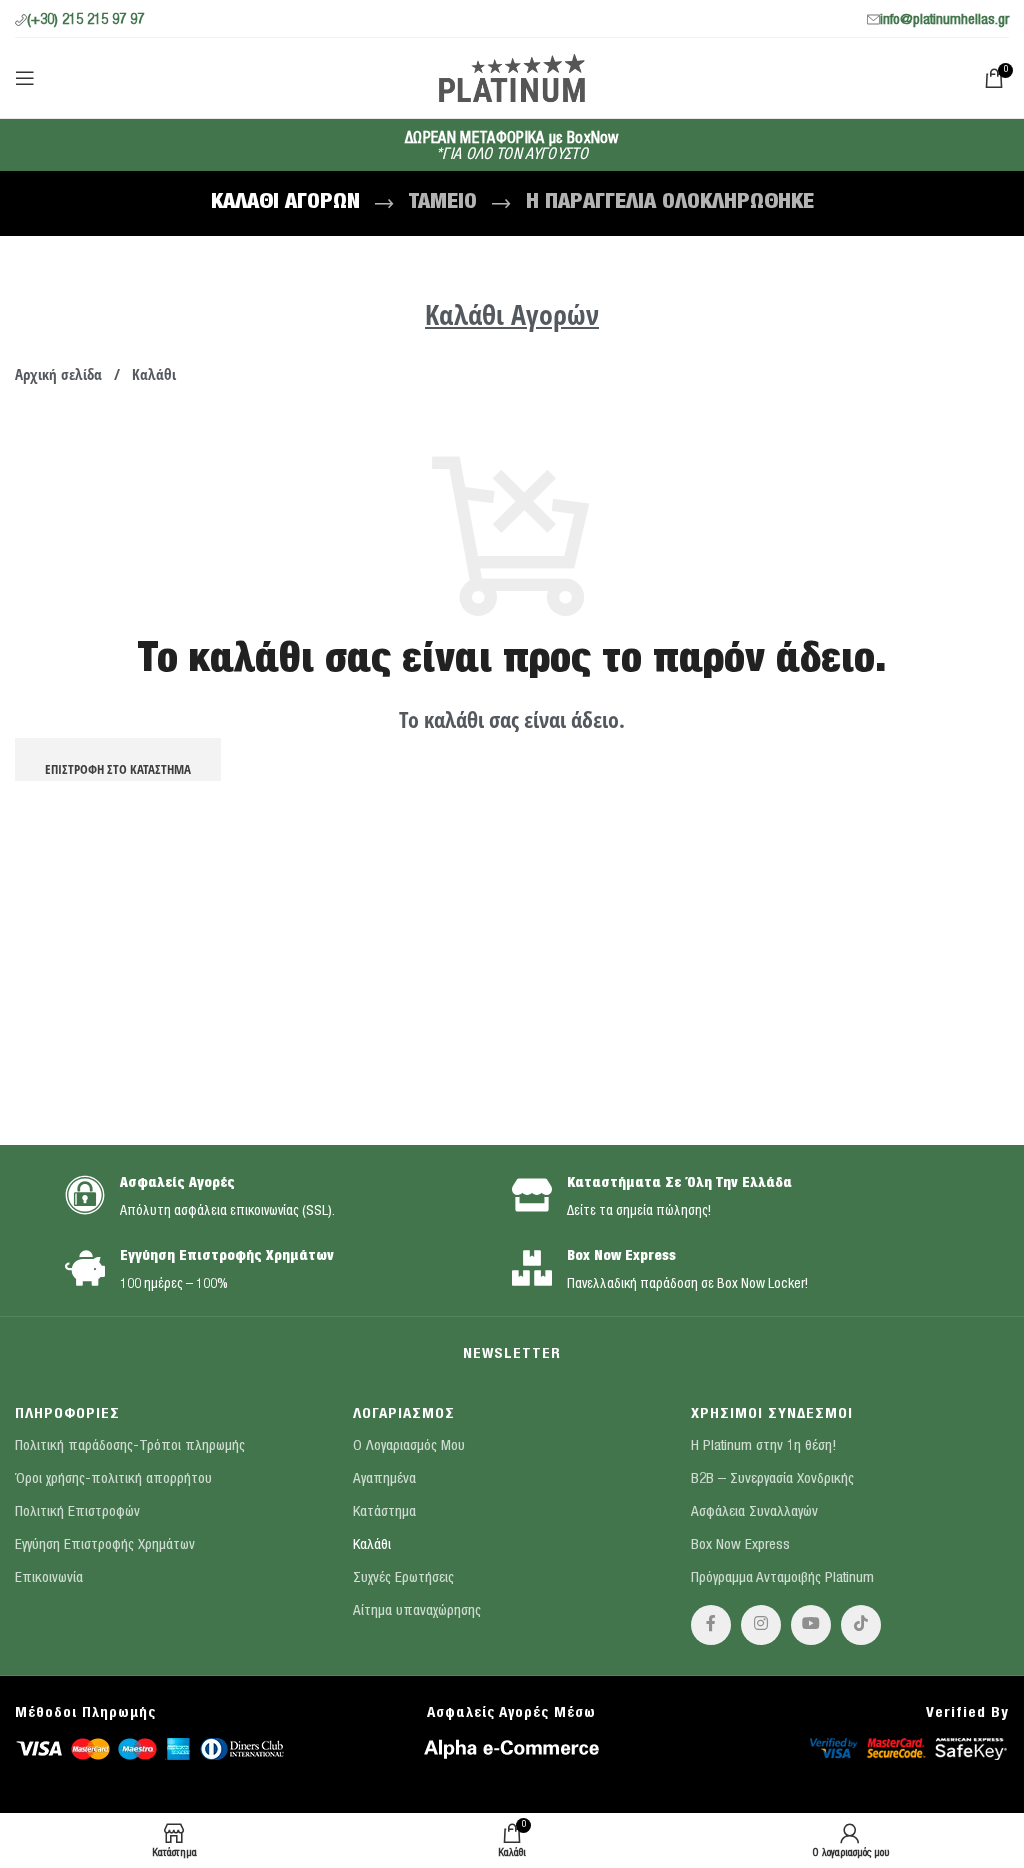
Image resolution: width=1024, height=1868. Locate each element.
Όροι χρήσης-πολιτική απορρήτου (113, 1479)
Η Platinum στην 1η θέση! (763, 1446)
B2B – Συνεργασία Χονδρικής (772, 1479)
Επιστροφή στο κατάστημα (118, 769)
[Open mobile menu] (25, 78)
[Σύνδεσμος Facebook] (711, 1625)
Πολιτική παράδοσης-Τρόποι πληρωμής (130, 1446)
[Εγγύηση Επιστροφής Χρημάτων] (85, 1268)
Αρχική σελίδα (60, 374)
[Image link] (150, 1747)
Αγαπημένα (384, 1479)
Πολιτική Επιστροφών (77, 1512)
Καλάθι (372, 1545)
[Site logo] (512, 76)
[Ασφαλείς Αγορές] (85, 1195)
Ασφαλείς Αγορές (177, 1184)
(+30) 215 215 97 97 (85, 20)
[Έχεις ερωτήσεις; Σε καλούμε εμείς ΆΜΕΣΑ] (60, 60)
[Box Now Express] (532, 1268)
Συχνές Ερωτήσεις (403, 1578)
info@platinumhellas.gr (944, 20)
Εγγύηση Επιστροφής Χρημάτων (227, 1257)
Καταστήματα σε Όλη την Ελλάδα (679, 1184)
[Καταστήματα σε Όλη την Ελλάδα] (532, 1195)
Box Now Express (621, 1257)
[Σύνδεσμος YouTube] (811, 1625)
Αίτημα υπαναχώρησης (417, 1611)
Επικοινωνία (49, 1578)
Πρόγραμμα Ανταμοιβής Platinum (782, 1578)
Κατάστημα (384, 1512)
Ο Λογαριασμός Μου (409, 1446)
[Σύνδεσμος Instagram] (761, 1625)
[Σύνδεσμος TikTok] (861, 1625)
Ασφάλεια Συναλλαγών (754, 1512)
